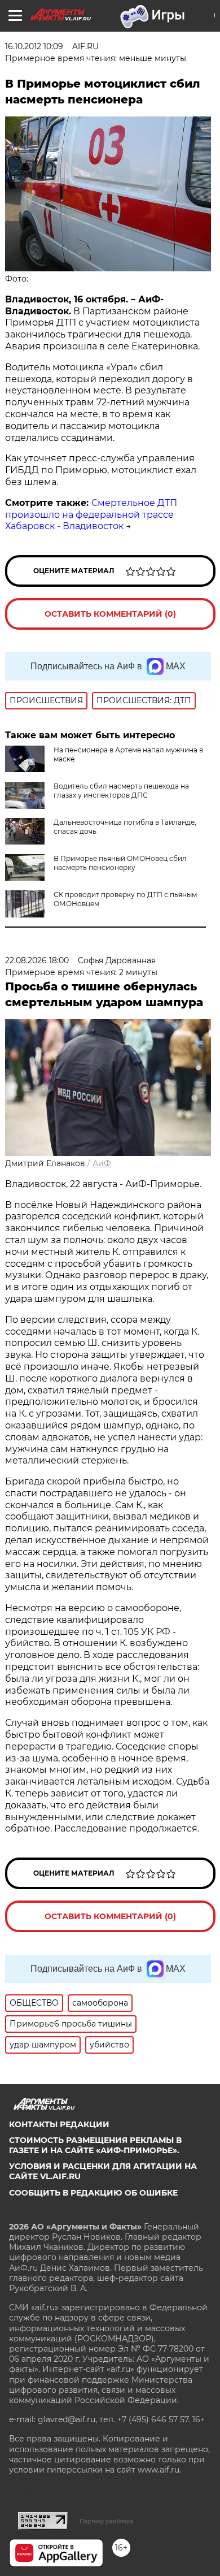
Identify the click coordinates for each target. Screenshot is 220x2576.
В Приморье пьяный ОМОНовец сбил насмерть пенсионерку (120, 863)
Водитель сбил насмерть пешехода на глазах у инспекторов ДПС (121, 791)
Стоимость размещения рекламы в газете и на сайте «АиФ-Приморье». (95, 2145)
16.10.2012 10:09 (34, 46)
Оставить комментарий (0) (110, 614)
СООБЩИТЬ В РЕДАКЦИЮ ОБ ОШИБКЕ (93, 2193)
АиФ (102, 1163)
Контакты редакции (59, 2124)
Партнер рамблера (106, 2521)
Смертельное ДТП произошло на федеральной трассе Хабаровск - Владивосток (91, 515)
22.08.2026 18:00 (37, 960)
